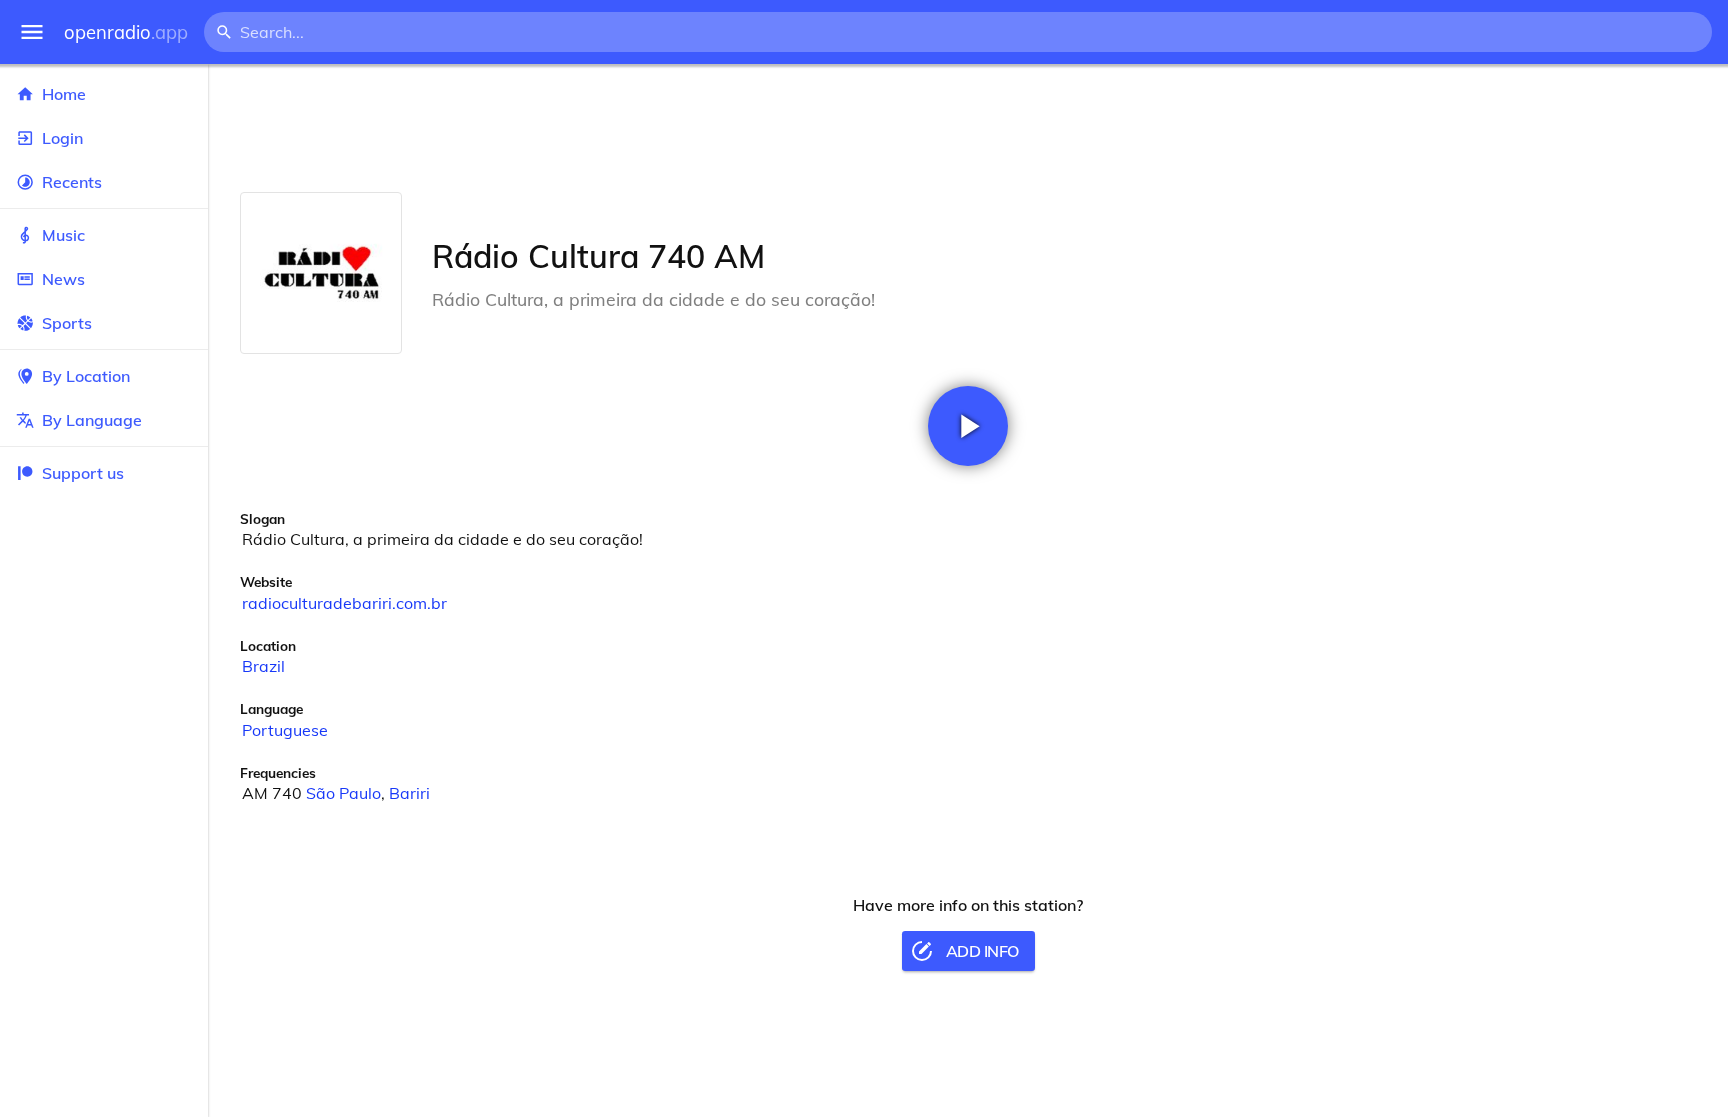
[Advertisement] (968, 128)
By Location (86, 376)
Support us (83, 473)
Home (64, 94)
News (63, 279)
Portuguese (285, 730)
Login (62, 138)
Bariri (409, 793)
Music (63, 235)
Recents (72, 182)
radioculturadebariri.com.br (344, 603)
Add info (982, 951)
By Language (92, 420)
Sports (67, 323)
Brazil (263, 666)
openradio (126, 32)
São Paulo (343, 793)
